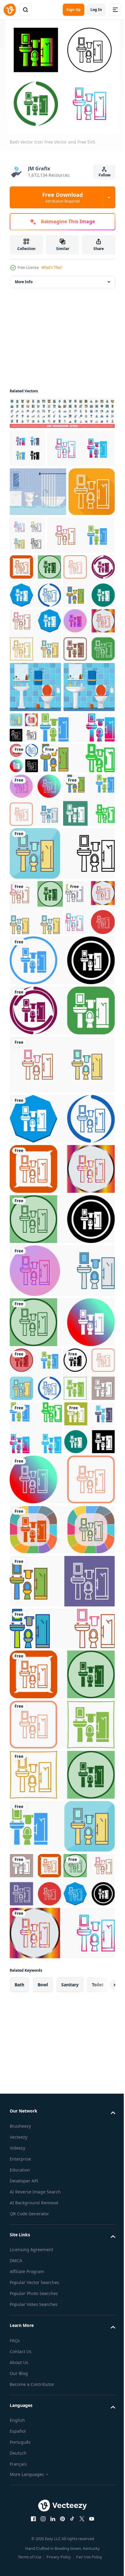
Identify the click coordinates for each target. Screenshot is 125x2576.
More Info (24, 282)
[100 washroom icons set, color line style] (61, 413)
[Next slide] (101, 2530)
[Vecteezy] (10, 10)
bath (19, 2530)
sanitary (70, 2530)
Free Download (62, 197)
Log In (96, 10)
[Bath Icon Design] (35, 668)
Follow (105, 175)
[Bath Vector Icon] (27, 448)
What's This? (52, 267)
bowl (43, 2530)
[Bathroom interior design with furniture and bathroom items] (38, 530)
